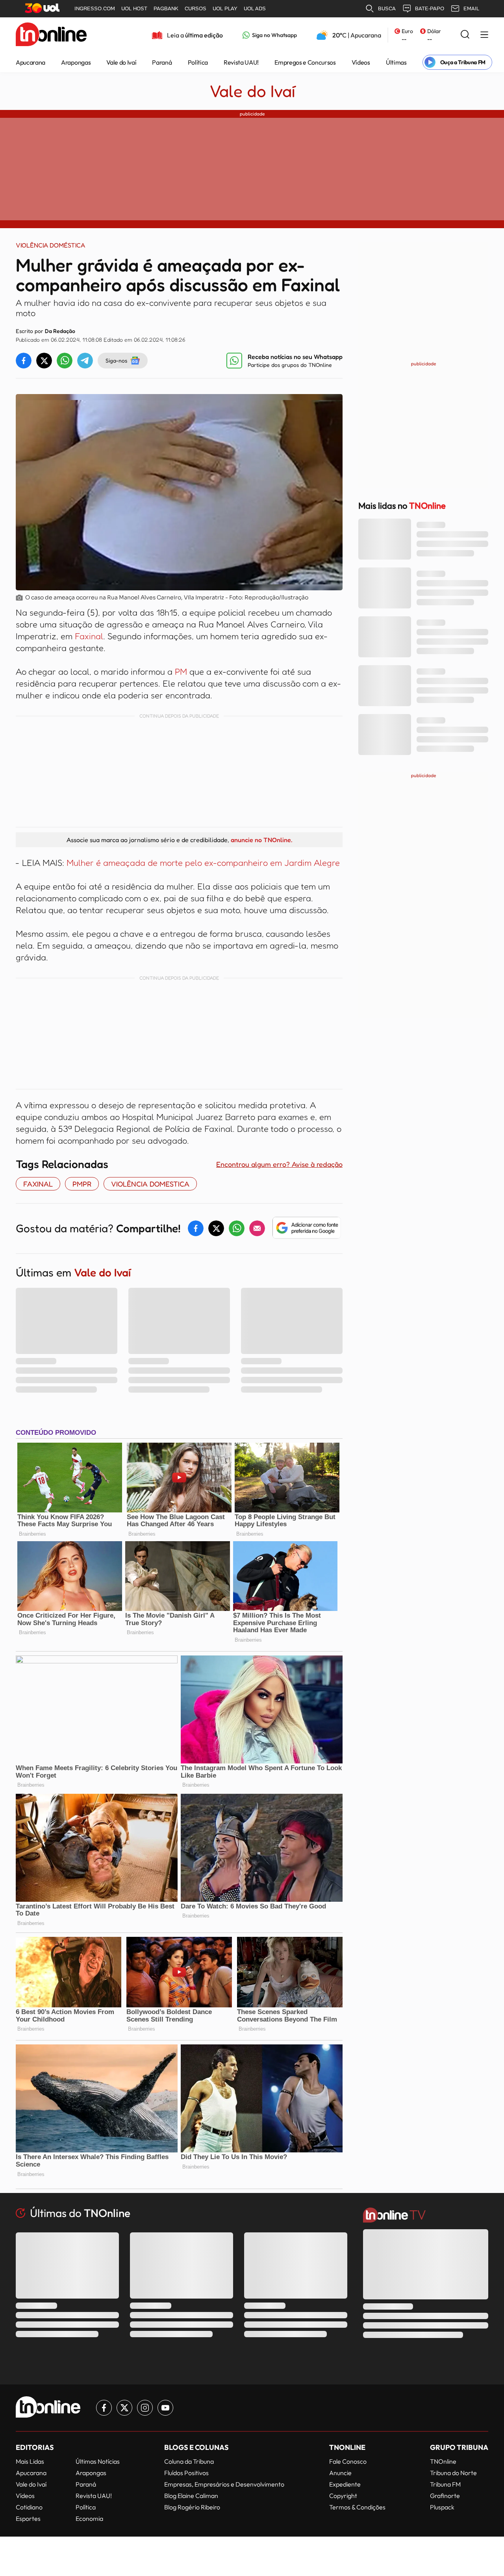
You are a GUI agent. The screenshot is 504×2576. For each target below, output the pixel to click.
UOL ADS (255, 8)
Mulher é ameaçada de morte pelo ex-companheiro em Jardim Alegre (203, 863)
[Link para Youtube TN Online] (165, 2408)
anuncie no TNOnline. (261, 840)
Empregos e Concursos (305, 62)
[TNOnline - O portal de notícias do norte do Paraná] (51, 35)
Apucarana (31, 62)
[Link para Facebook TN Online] (104, 2408)
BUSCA (387, 8)
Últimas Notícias (98, 2461)
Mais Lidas (30, 2461)
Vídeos (361, 62)
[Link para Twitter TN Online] (124, 2408)
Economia (89, 2518)
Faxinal (89, 636)
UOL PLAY (225, 8)
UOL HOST (134, 8)
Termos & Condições (357, 2507)
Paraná (162, 62)
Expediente (345, 2484)
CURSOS (195, 8)
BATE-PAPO (430, 8)
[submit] (465, 35)
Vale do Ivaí (121, 62)
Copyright (343, 2496)
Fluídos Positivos (186, 2473)
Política (198, 62)
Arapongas (76, 62)
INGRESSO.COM (95, 8)
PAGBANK (166, 8)
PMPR (82, 1184)
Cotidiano (29, 2507)
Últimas (396, 62)
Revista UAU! (241, 62)
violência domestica (150, 1184)
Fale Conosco (348, 2461)
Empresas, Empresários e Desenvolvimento (224, 2484)
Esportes (28, 2518)
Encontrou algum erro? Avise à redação (279, 1164)
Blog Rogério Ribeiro (192, 2507)
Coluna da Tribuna (189, 2461)
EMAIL (471, 8)
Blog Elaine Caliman (191, 2496)
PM (181, 671)
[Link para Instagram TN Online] (145, 2408)
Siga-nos (116, 360)
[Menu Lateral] (484, 35)
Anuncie (340, 2473)
